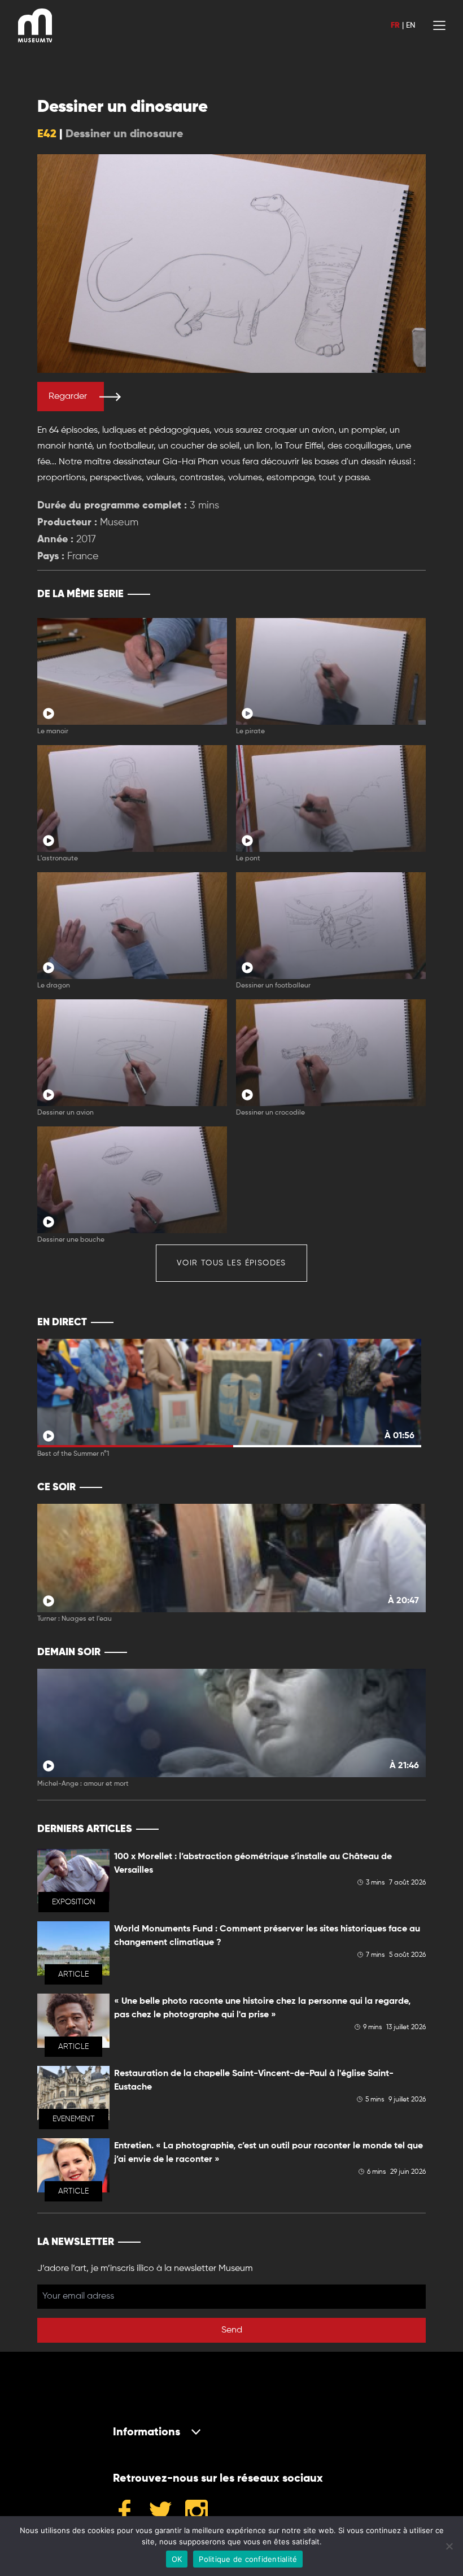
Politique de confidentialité (248, 2559)
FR (395, 25)
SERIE (393, 594)
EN (410, 25)
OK (177, 2559)
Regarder (68, 397)
